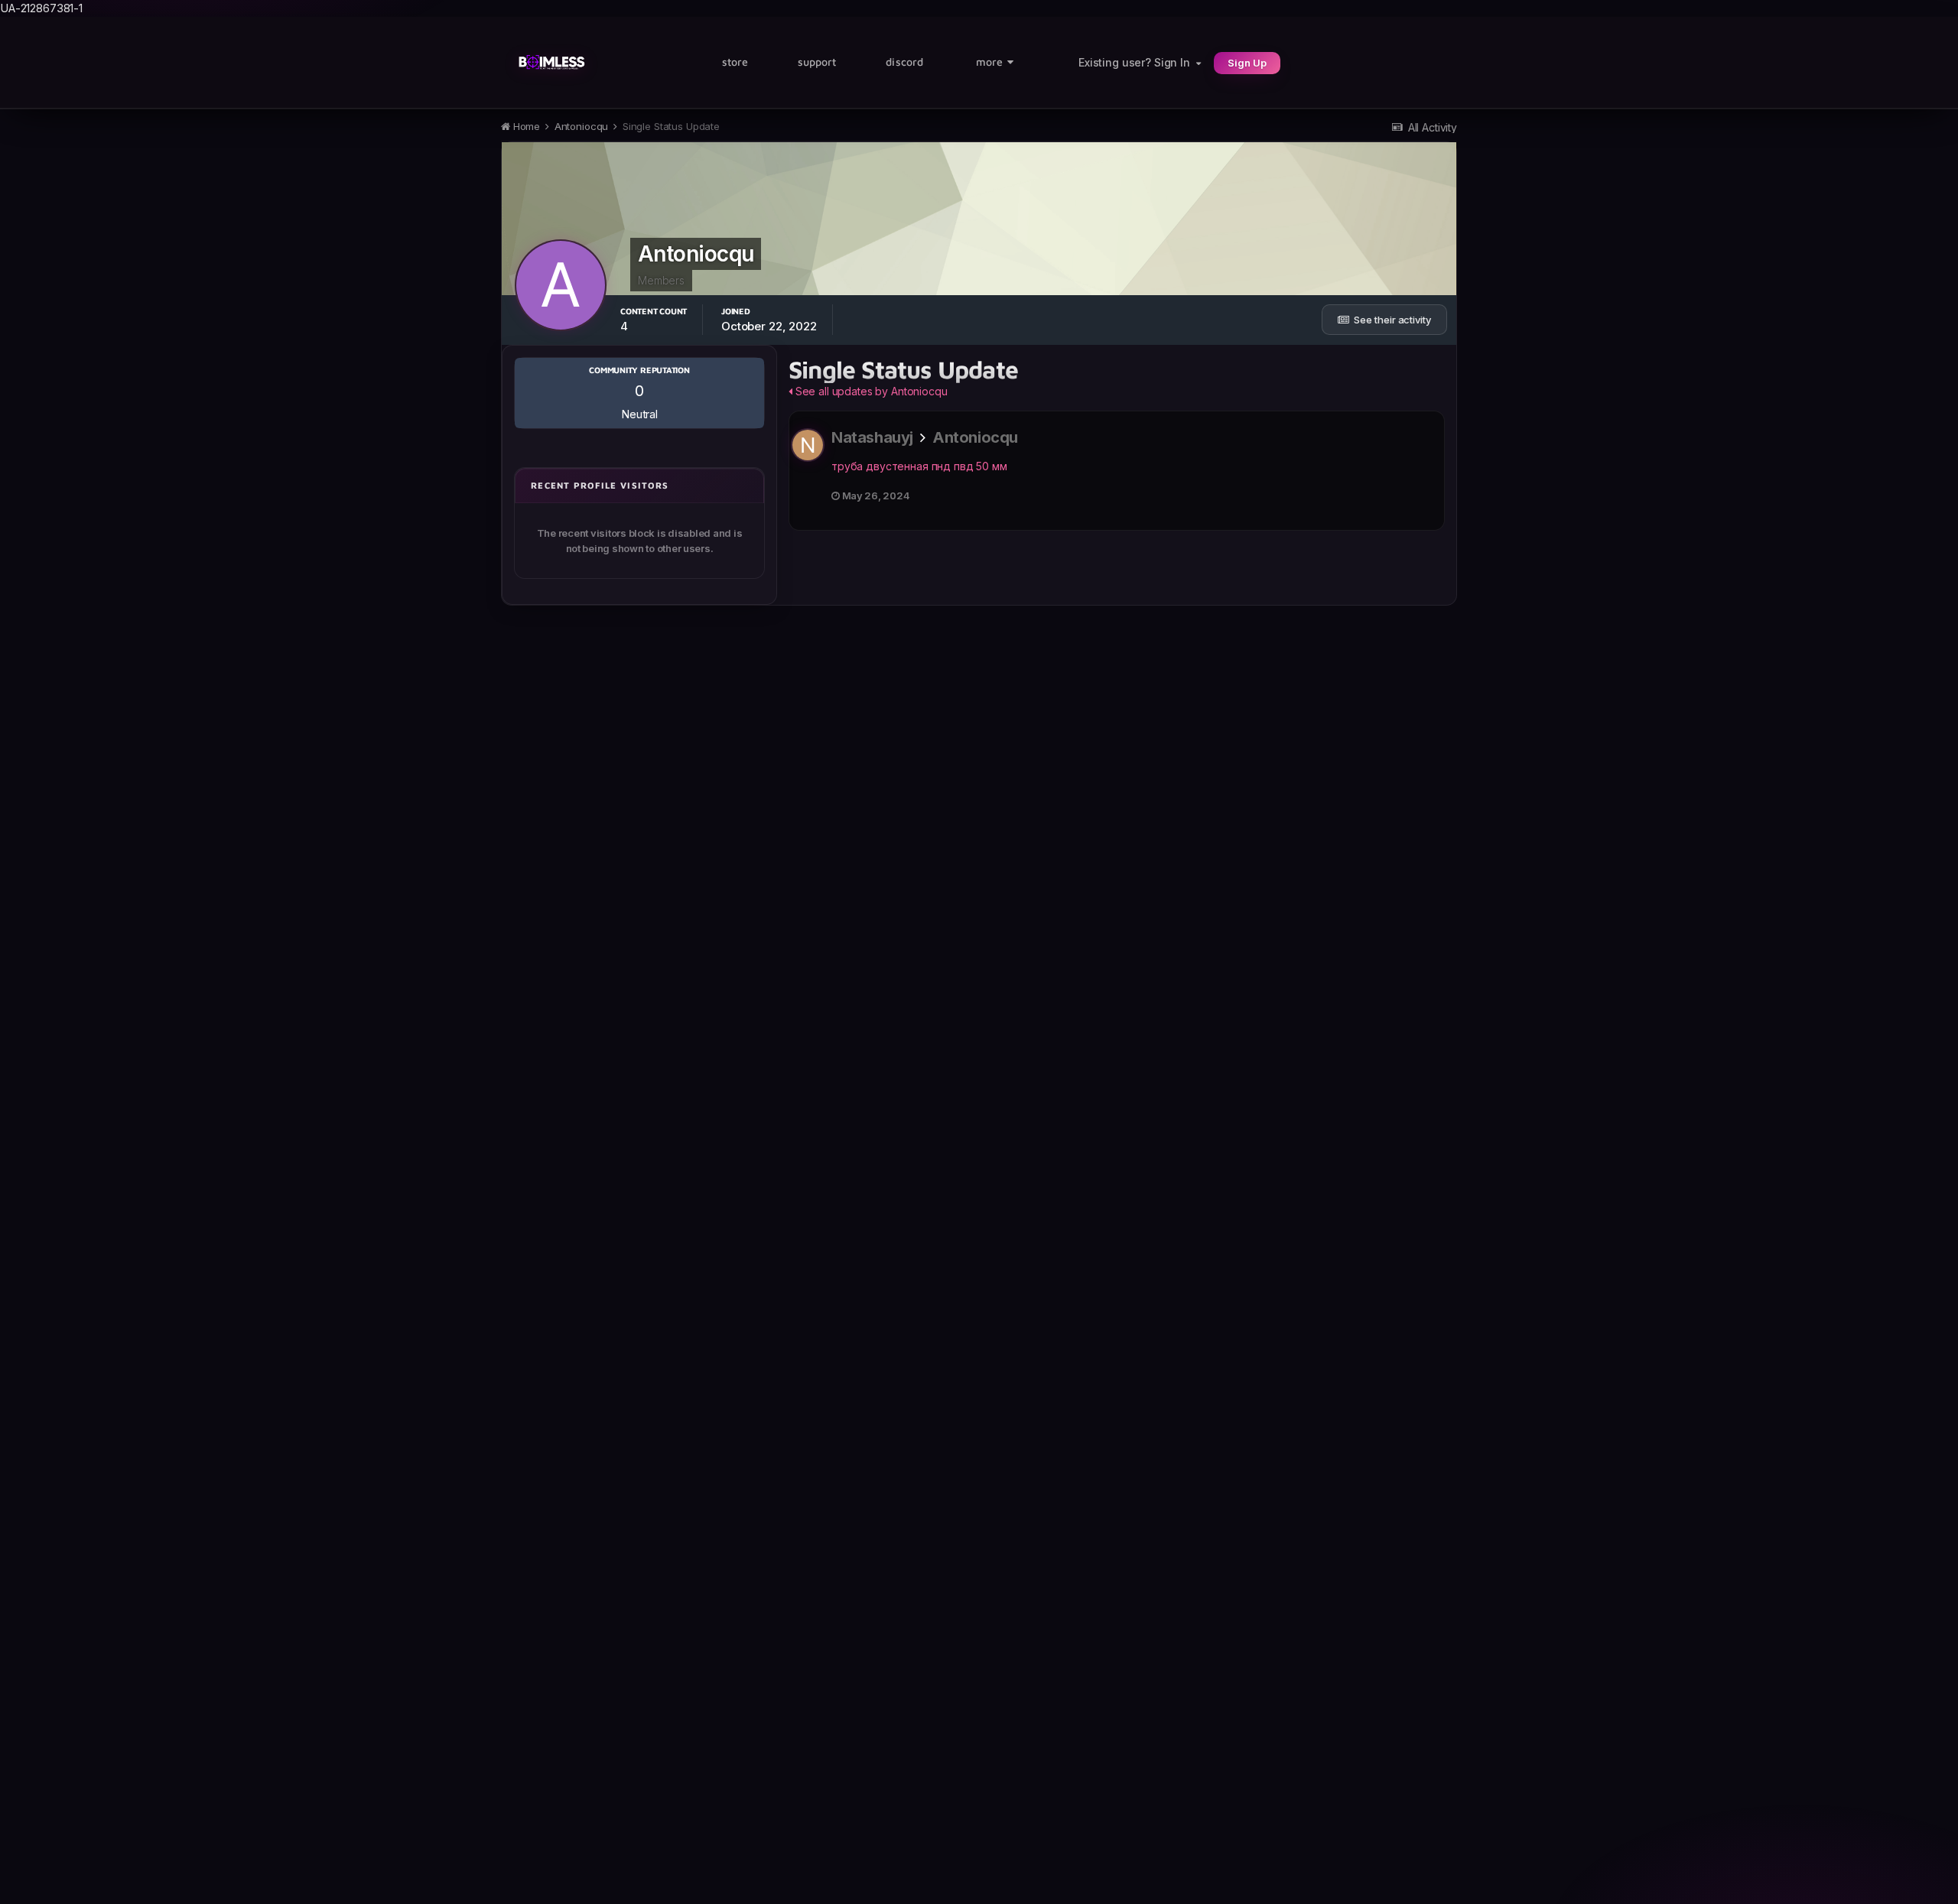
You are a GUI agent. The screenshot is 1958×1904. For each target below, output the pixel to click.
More (989, 62)
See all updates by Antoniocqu (870, 391)
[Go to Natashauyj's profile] (808, 445)
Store (735, 62)
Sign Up (1247, 63)
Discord (904, 62)
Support (817, 62)
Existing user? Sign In (1137, 62)
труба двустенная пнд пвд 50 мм (919, 466)
